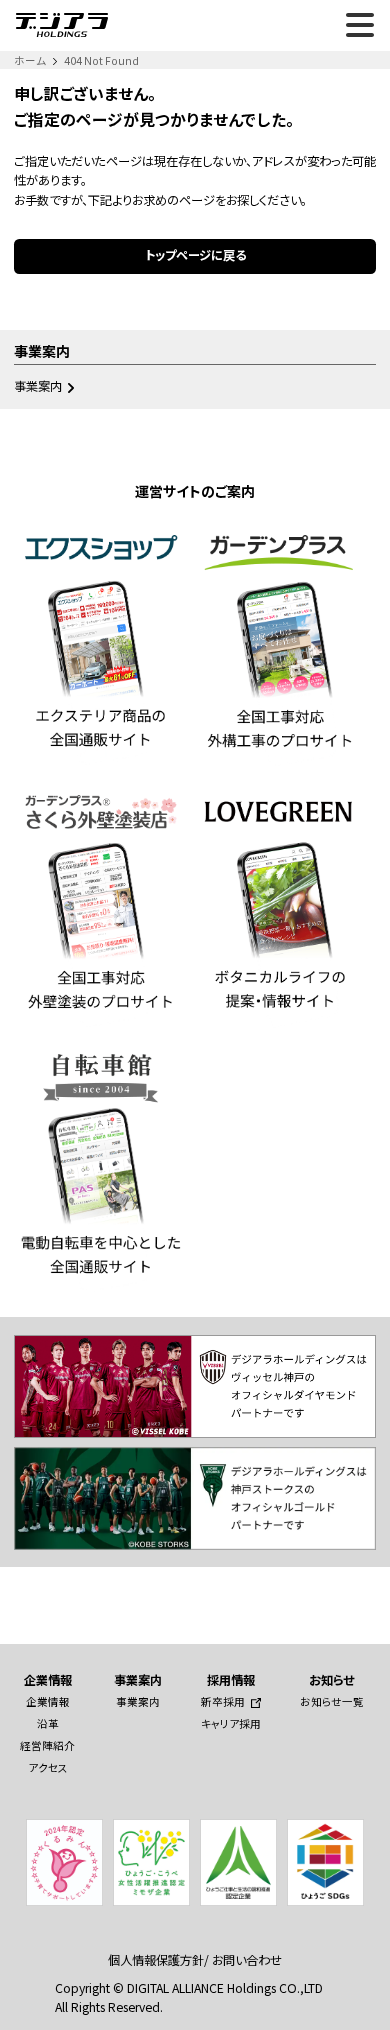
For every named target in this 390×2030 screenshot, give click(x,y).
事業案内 (38, 386)
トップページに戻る (195, 255)
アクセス (48, 1767)
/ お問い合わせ (243, 1960)
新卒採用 (223, 1701)
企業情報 (48, 1701)
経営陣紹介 (47, 1745)
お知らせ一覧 (332, 1701)
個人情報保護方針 (156, 1960)
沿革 (48, 1723)
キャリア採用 (231, 1723)
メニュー (360, 25)
